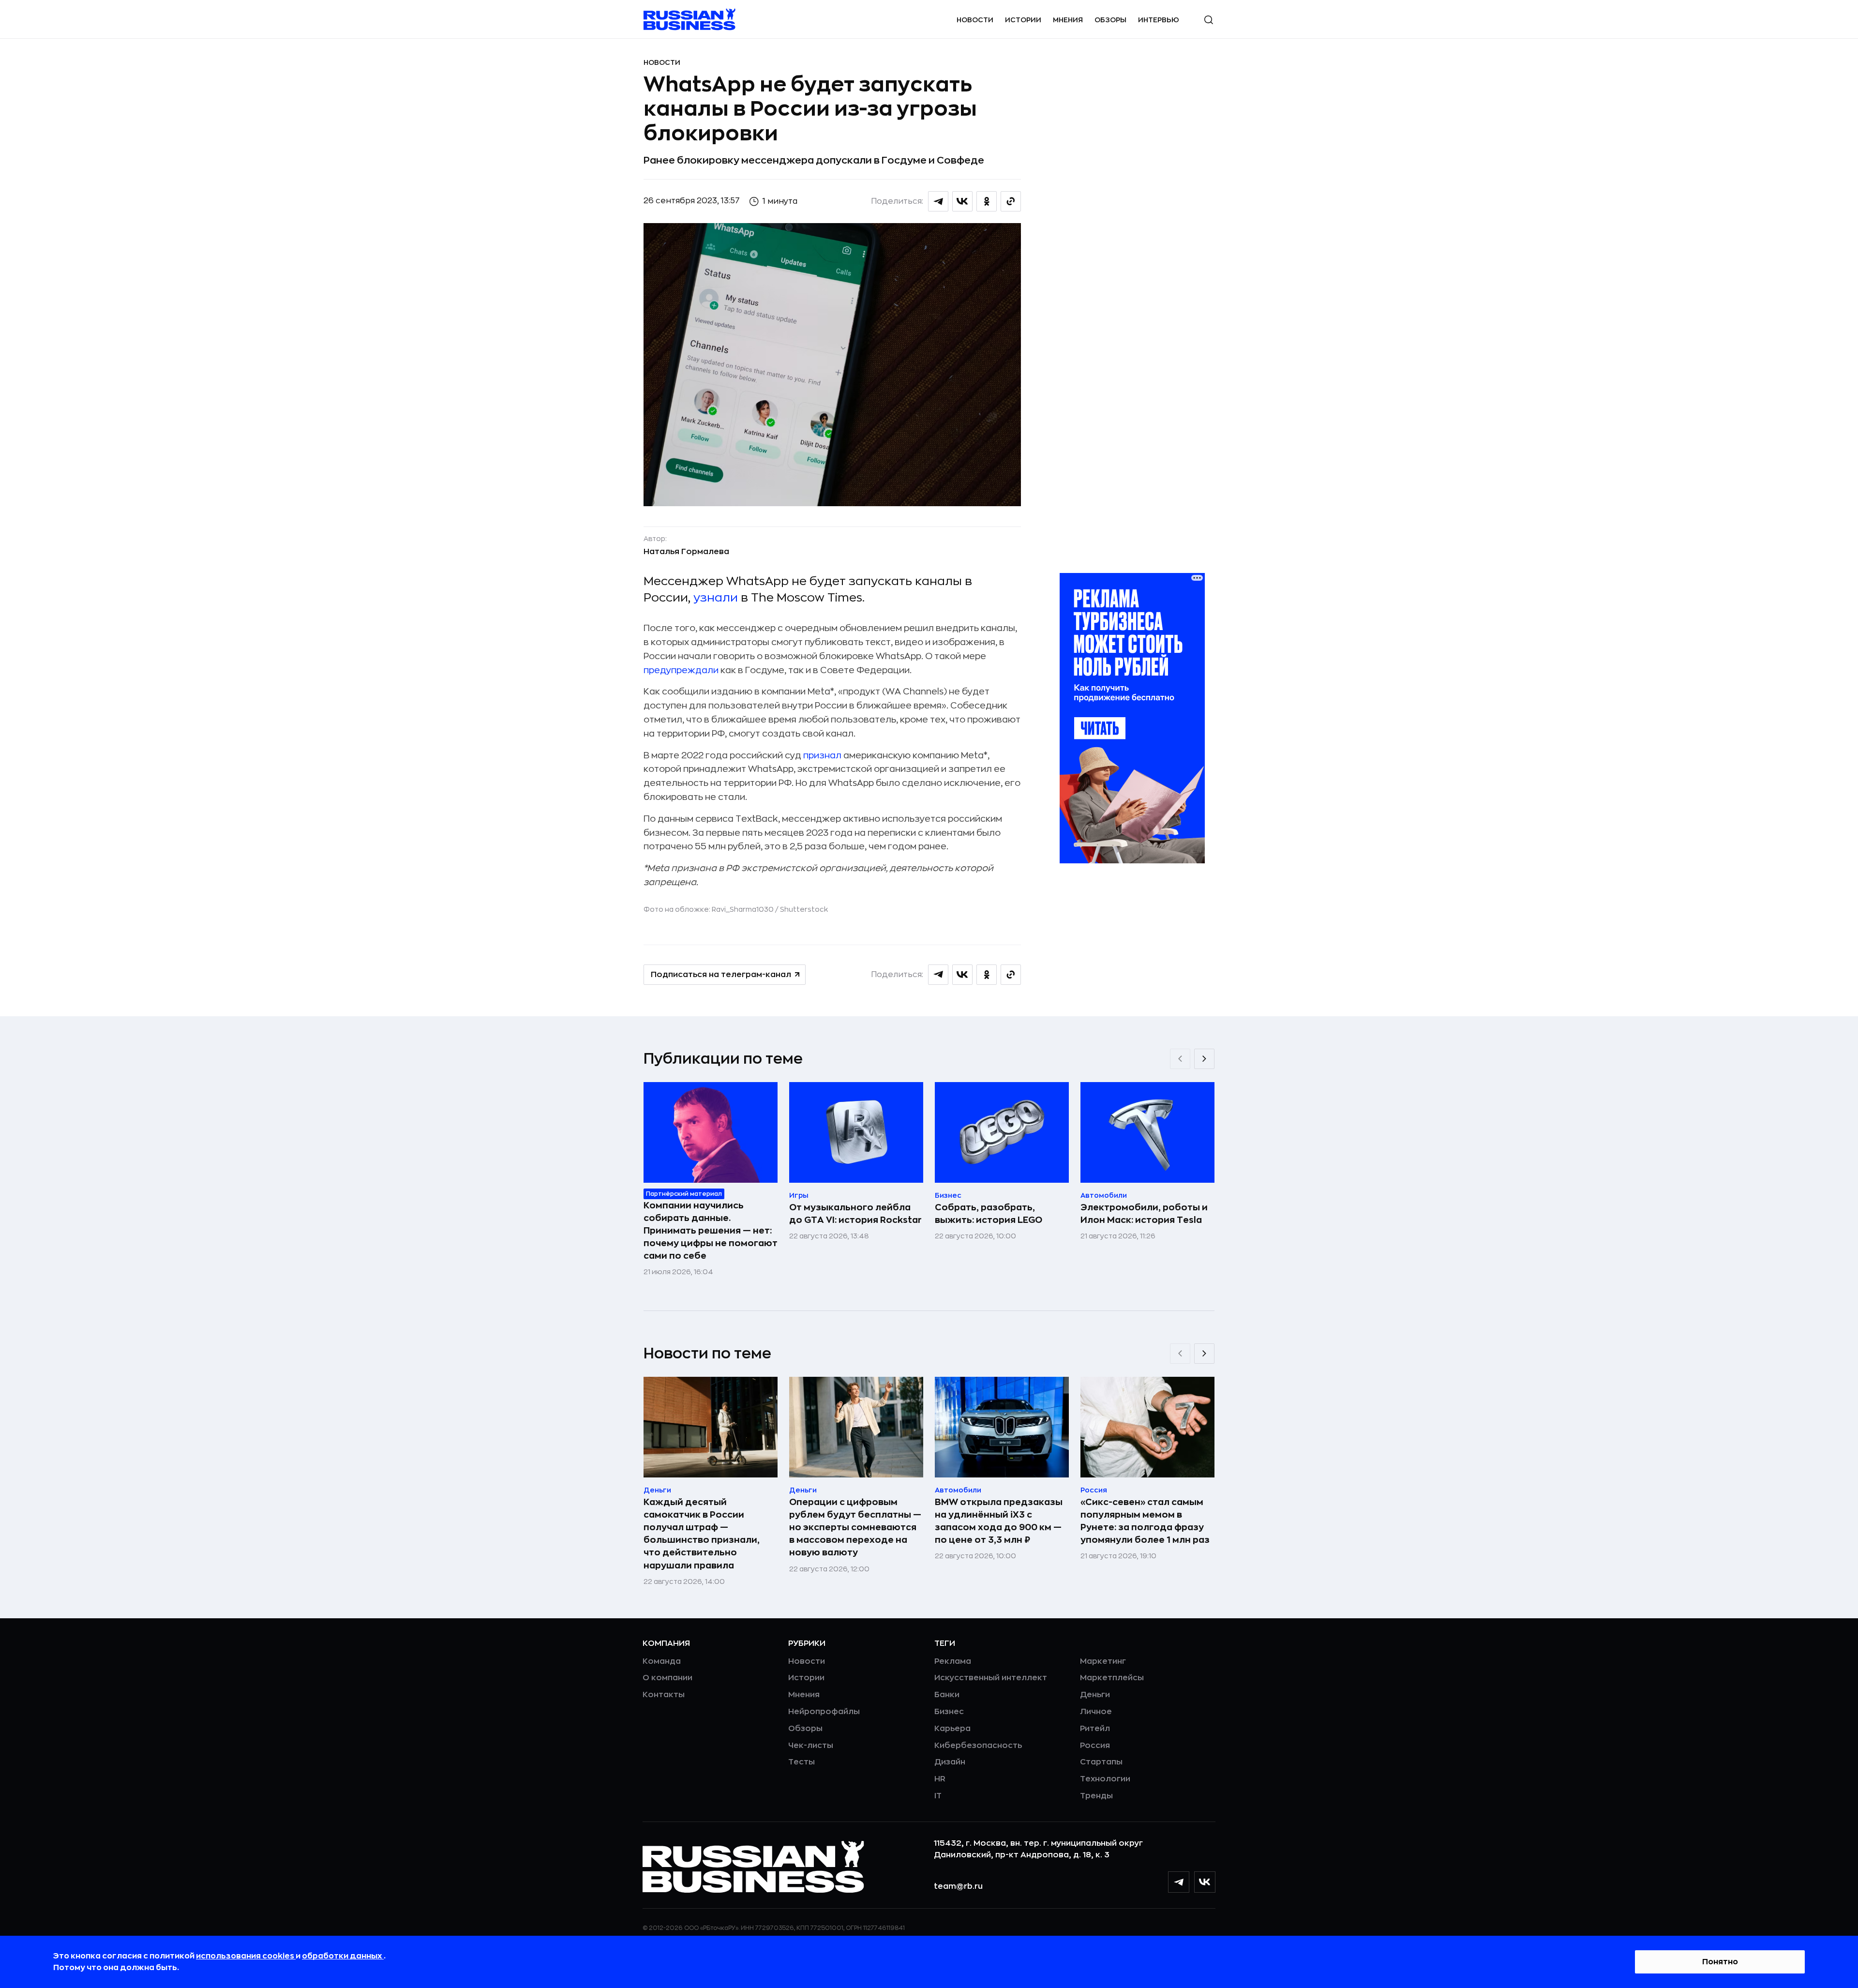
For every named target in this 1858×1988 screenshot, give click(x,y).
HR (940, 1779)
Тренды (1096, 1796)
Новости (975, 20)
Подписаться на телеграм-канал (721, 975)
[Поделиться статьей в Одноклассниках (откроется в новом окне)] (987, 201)
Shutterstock (804, 909)
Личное (1096, 1712)
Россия (1095, 1746)
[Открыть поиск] (1209, 20)
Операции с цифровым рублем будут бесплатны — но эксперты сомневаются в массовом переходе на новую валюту (855, 1527)
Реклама (953, 1661)
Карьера (952, 1729)
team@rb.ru (958, 1886)
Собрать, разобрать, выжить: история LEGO (989, 1214)
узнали (716, 598)
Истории (1023, 20)
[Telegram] (1179, 1882)
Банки (947, 1695)
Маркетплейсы (1112, 1678)
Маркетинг (1103, 1661)
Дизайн (950, 1762)
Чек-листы (811, 1746)
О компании (667, 1678)
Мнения (1068, 20)
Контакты (664, 1695)
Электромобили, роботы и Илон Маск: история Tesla (1144, 1214)
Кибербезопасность (978, 1746)
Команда (662, 1661)
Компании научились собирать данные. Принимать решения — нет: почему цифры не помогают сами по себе (711, 1231)
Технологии (1105, 1779)
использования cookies (246, 1956)
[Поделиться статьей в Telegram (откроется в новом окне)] (938, 201)
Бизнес (949, 1712)
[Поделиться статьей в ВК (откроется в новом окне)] (962, 201)
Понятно (1720, 1962)
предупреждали (681, 670)
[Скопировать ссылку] (1011, 201)
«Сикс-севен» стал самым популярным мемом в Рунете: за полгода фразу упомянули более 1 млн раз (1145, 1521)
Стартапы (1101, 1762)
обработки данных (343, 1956)
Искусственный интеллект (991, 1678)
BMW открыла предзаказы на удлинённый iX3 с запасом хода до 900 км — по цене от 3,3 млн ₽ (999, 1521)
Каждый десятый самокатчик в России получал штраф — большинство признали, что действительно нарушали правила (702, 1534)
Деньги (1095, 1695)
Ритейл (1095, 1729)
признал (822, 755)
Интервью (1159, 20)
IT (938, 1796)
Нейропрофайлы (824, 1712)
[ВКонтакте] (1205, 1882)
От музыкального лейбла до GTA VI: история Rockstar (855, 1214)
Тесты (802, 1762)
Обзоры (1110, 20)
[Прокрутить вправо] (1204, 1059)
